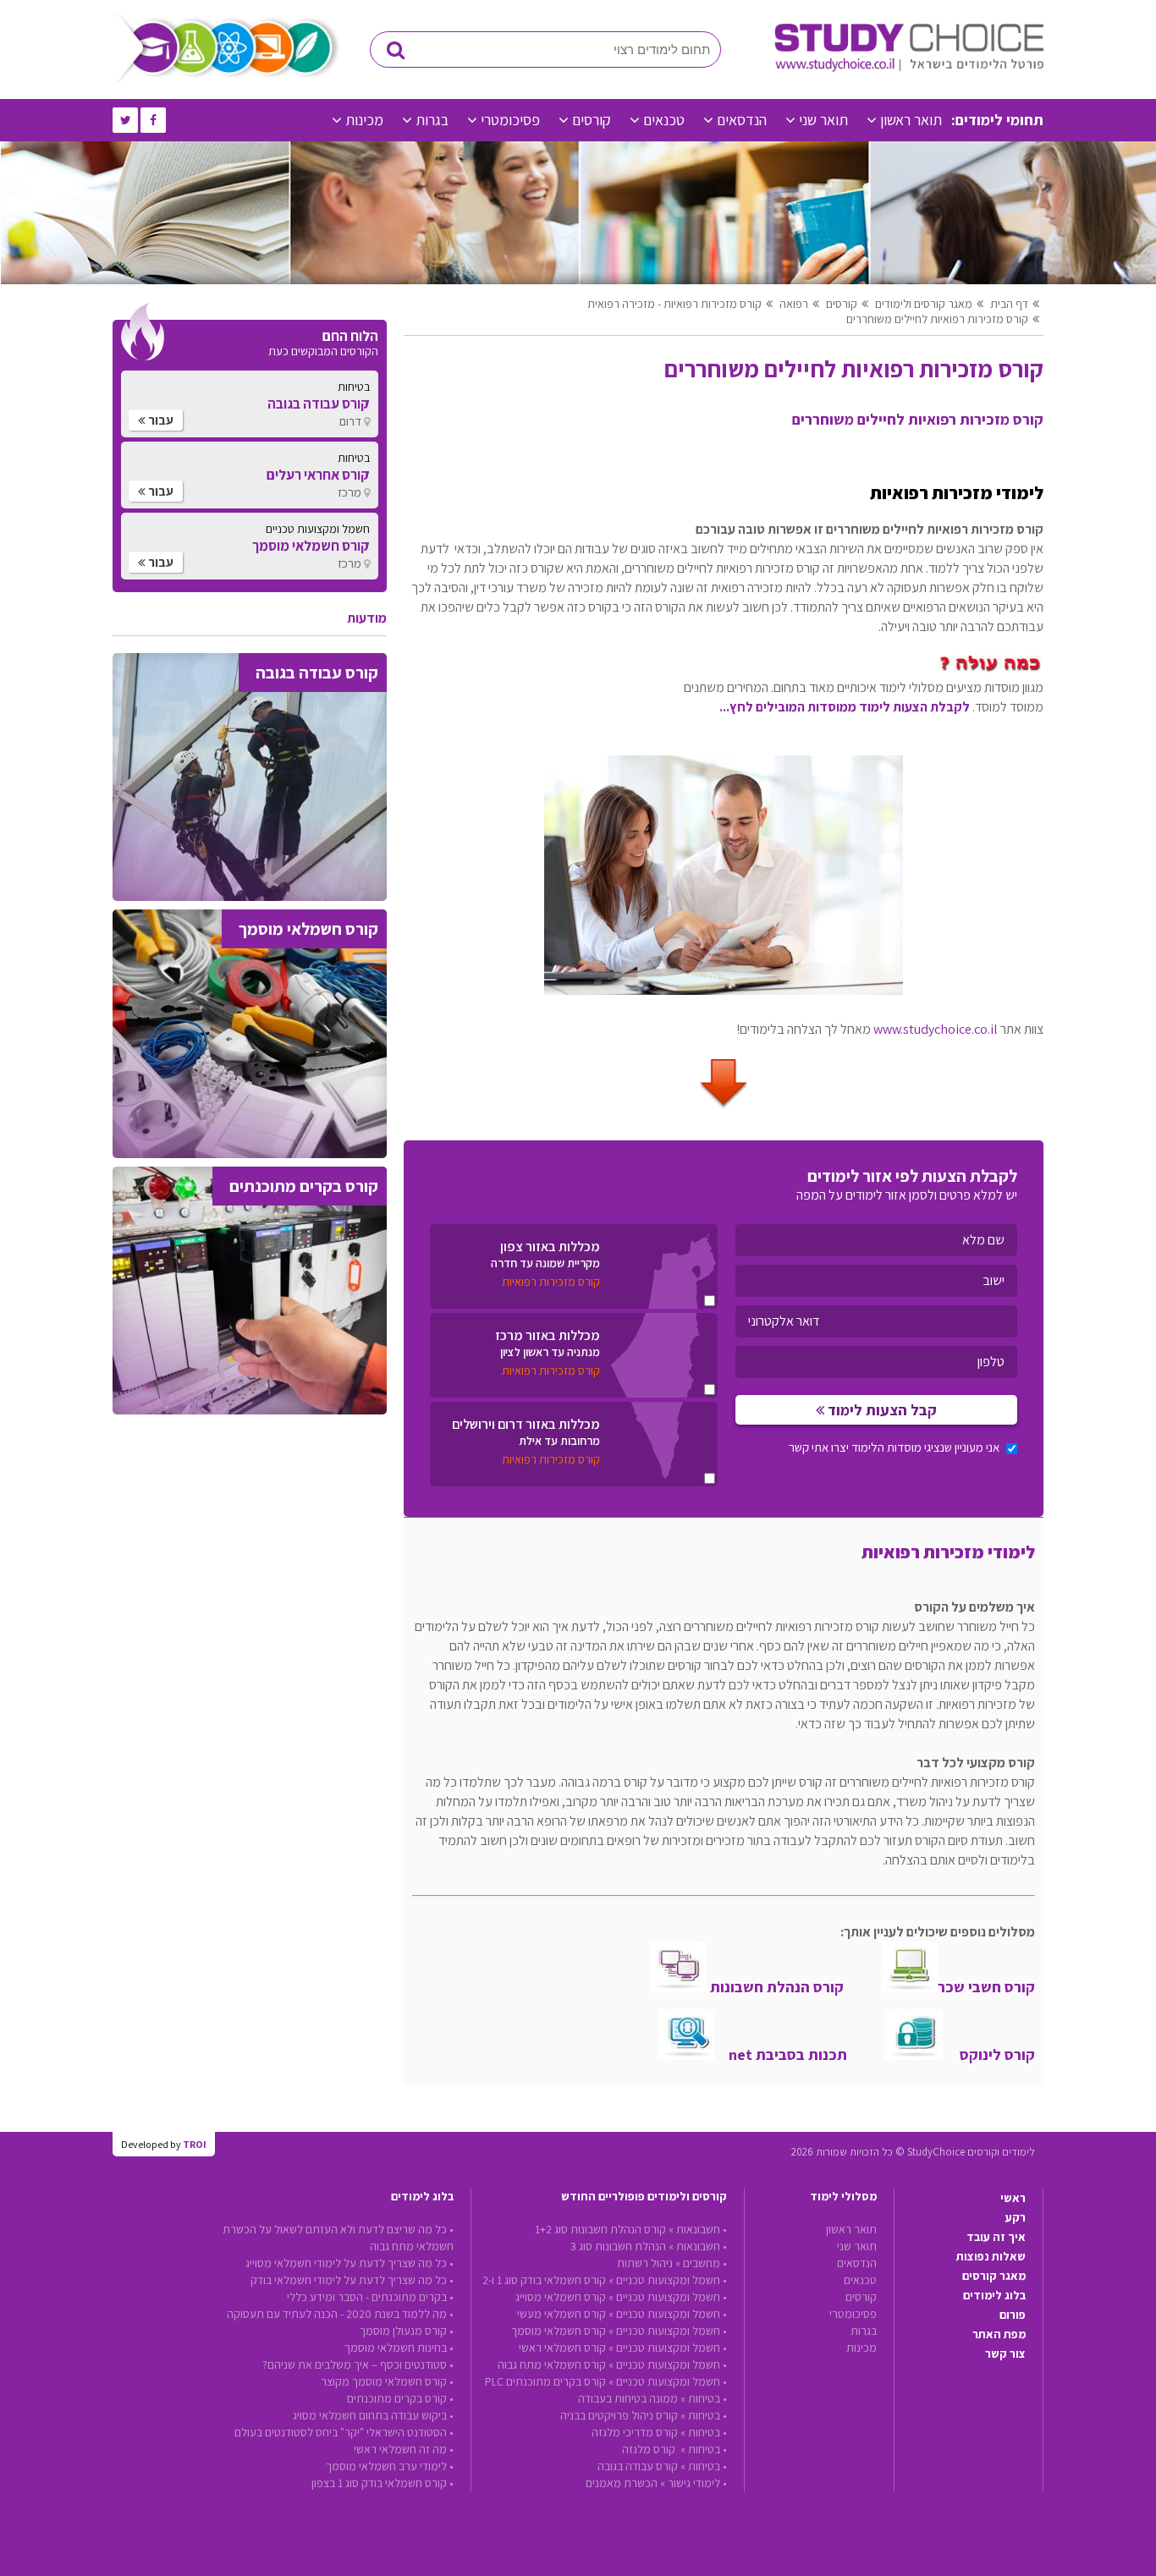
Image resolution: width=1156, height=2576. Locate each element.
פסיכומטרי (510, 120)
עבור (160, 420)
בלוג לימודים (994, 2295)
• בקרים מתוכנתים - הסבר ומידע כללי (370, 2297)
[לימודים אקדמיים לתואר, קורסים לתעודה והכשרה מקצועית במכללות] (909, 68)
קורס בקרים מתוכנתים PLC (545, 2381)
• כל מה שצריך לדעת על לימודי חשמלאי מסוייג (350, 2263)
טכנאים (664, 120)
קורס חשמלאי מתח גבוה (552, 2365)
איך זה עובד (996, 2237)
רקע (1016, 2217)
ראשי (1013, 2198)
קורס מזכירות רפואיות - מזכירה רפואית (674, 304)
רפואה (794, 304)
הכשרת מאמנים (622, 2483)
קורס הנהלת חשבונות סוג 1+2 (600, 2229)
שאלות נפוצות (991, 2256)
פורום (1013, 2315)
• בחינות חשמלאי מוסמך (399, 2348)
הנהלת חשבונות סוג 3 (618, 2246)
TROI (195, 2144)
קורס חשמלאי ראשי (562, 2348)
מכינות (364, 120)
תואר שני (823, 120)
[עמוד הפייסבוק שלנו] (153, 120)
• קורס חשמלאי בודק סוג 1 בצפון (383, 2483)
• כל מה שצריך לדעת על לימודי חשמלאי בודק (352, 2280)
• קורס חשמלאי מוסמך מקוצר (387, 2381)
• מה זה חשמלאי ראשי (404, 2449)
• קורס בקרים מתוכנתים (400, 2398)
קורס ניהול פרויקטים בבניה (619, 2415)
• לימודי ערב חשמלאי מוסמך (390, 2466)
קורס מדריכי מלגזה (635, 2432)
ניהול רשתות (645, 2263)
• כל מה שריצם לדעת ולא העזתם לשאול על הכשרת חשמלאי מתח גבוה (338, 2238)
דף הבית (1009, 304)
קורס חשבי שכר (986, 1987)
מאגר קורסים (994, 2276)
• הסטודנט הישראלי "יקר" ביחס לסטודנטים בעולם (344, 2432)
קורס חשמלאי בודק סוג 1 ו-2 (544, 2280)
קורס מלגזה (650, 2449)
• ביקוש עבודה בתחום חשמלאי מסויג (373, 2415)
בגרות (432, 120)
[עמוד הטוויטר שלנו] (125, 120)
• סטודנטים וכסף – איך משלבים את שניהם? (358, 2365)
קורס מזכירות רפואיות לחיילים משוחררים (937, 319)
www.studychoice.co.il (936, 1029)
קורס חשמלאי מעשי (561, 2314)
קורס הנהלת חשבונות (775, 1987)
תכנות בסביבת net (781, 2054)
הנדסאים (742, 120)
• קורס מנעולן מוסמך (407, 2331)
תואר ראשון (911, 120)
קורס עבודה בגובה (638, 2466)
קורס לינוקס (989, 2054)
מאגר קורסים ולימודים (924, 304)
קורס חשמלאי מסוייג (561, 2297)
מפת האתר (999, 2334)
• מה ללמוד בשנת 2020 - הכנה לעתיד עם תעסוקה (340, 2314)
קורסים (592, 120)
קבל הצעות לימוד (881, 1410)
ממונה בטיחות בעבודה (628, 2398)
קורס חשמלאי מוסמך (559, 2331)
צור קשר (1005, 2354)
